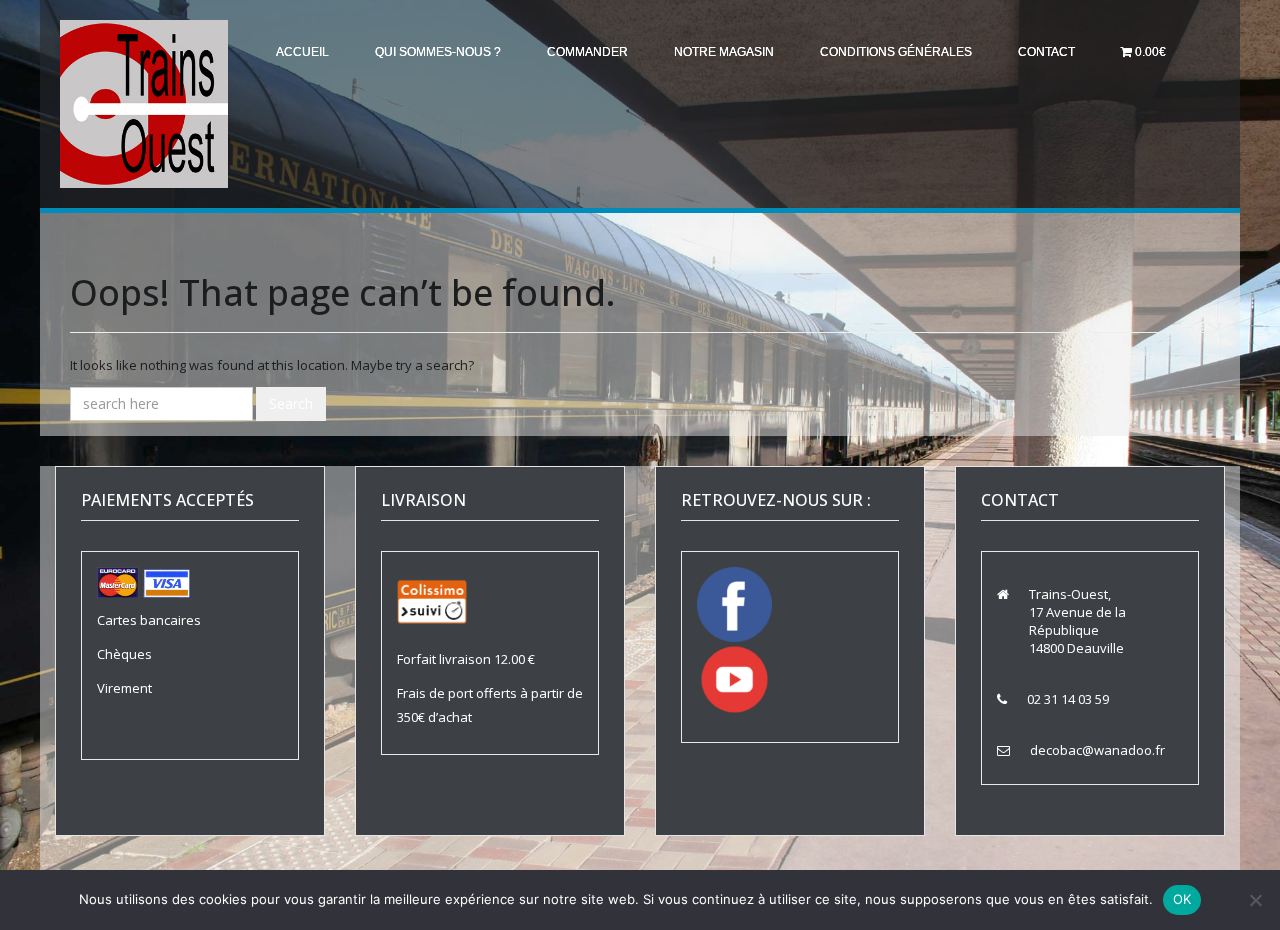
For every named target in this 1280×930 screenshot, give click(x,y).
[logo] (144, 103)
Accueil (302, 52)
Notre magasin (724, 52)
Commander (587, 52)
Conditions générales (896, 52)
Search (291, 403)
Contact (1046, 52)
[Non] (1255, 900)
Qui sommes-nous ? (438, 52)
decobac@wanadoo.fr (1097, 750)
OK (1182, 899)
